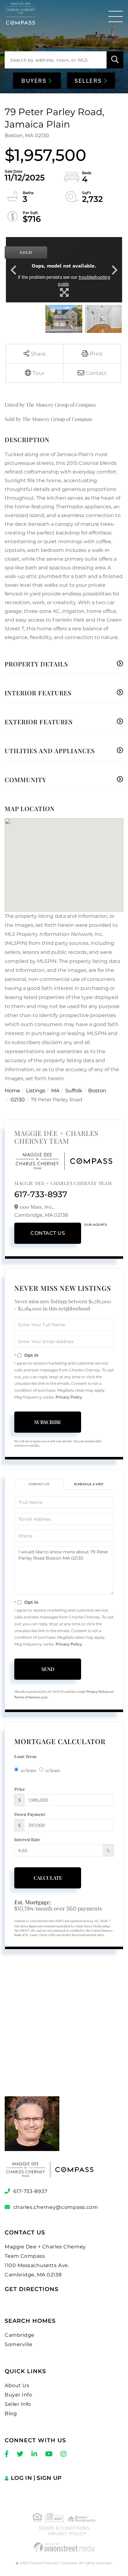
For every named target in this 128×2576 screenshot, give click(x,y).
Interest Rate (27, 1839)
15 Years (53, 1770)
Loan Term (25, 1756)
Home (12, 1091)
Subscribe (48, 1422)
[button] (115, 60)
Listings (36, 1091)
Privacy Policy (69, 1397)
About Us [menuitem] (17, 2385)
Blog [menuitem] (11, 2413)
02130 (18, 1100)
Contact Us (48, 1233)
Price (20, 1789)
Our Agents (96, 1225)
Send (48, 1669)
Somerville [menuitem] (18, 2344)
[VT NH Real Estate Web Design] (64, 2547)
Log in (21, 2478)
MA (55, 1091)
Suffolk (74, 1091)
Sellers (89, 81)
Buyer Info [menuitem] (18, 2395)
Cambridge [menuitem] (20, 2335)
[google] (64, 2035)
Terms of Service (27, 1697)
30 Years (28, 1770)
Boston (97, 1091)
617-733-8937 (41, 1194)
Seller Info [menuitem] (18, 2404)
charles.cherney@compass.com (56, 2207)
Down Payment (30, 1814)
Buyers (35, 81)
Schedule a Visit (89, 1484)
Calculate (48, 1878)
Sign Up (49, 2478)
